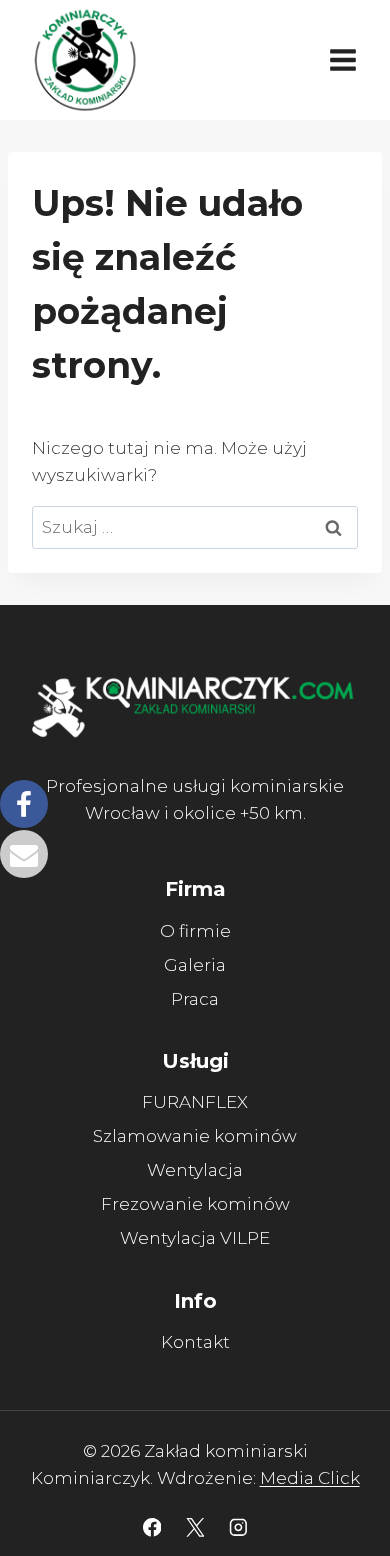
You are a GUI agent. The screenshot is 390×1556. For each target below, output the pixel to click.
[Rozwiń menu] (342, 59)
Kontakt (195, 1342)
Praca (195, 999)
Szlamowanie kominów (195, 1136)
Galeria (195, 965)
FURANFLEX (195, 1102)
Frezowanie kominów (195, 1204)
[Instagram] (237, 1527)
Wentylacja (195, 1170)
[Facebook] (151, 1527)
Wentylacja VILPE (195, 1238)
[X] (194, 1527)
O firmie (195, 931)
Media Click (310, 1478)
